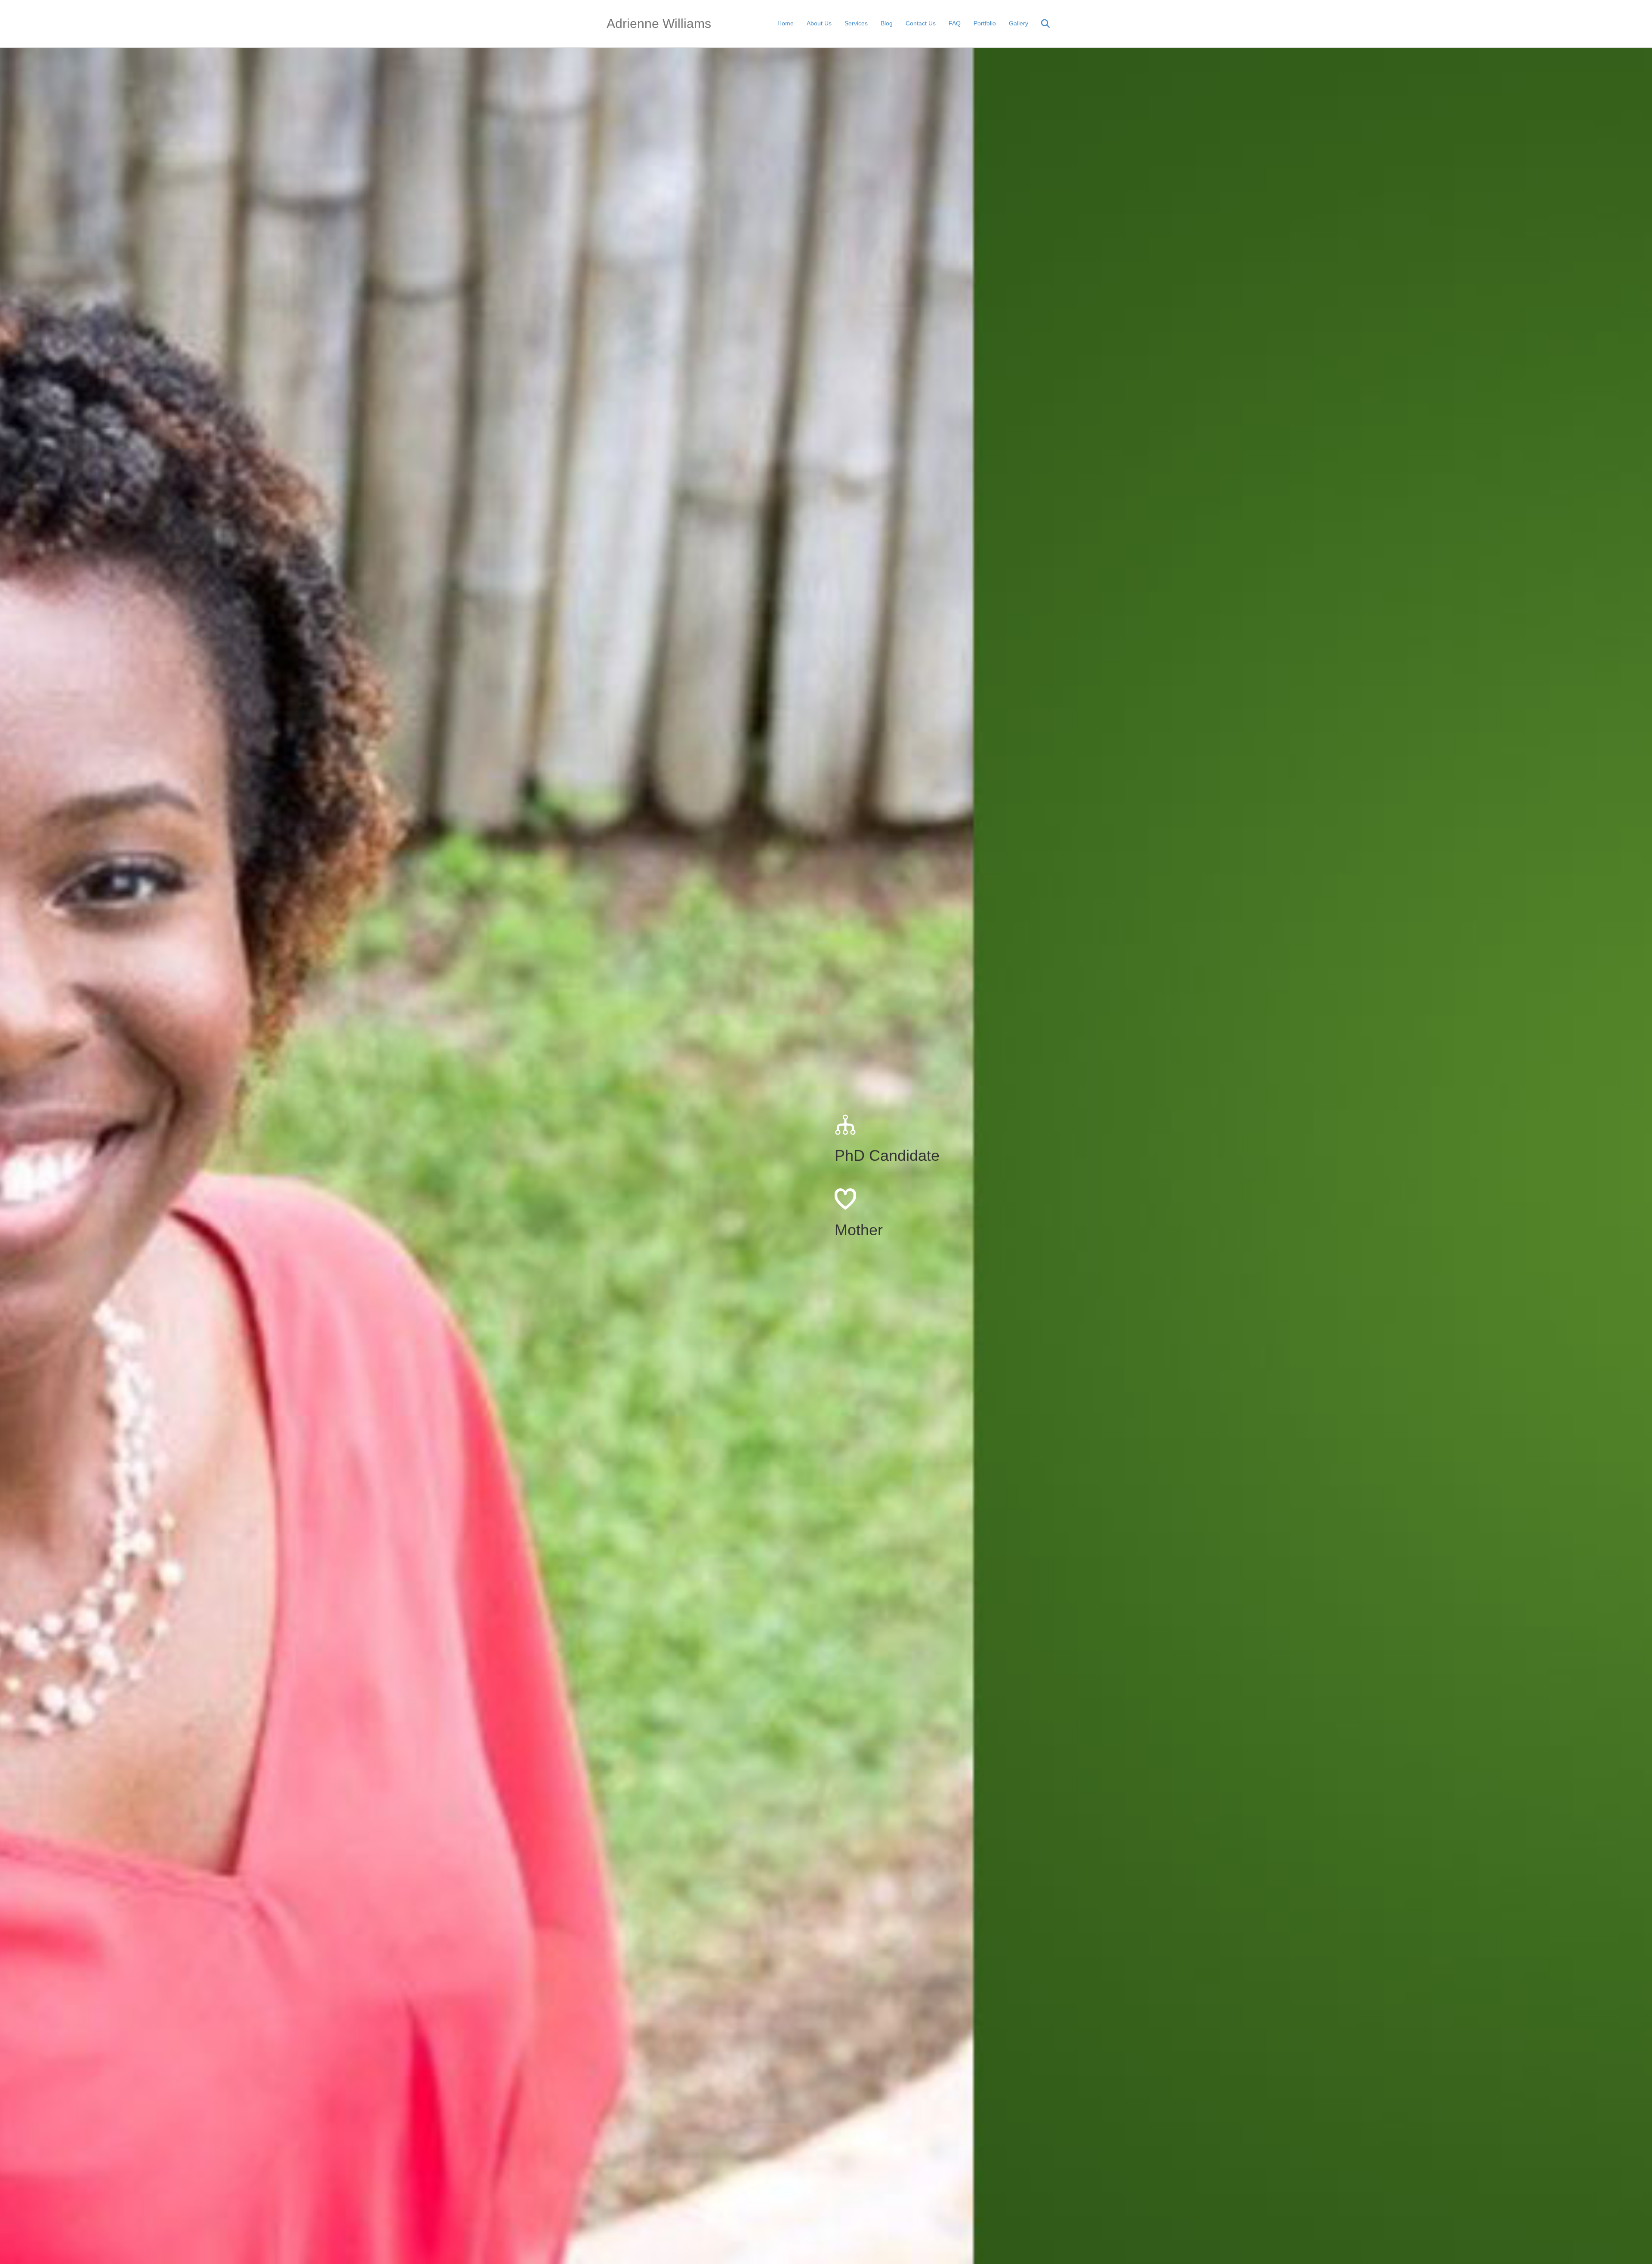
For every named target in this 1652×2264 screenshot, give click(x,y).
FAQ (955, 23)
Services (856, 23)
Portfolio (985, 23)
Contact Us (921, 23)
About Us (819, 23)
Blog (887, 23)
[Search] (1040, 24)
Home (786, 23)
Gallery (1019, 23)
